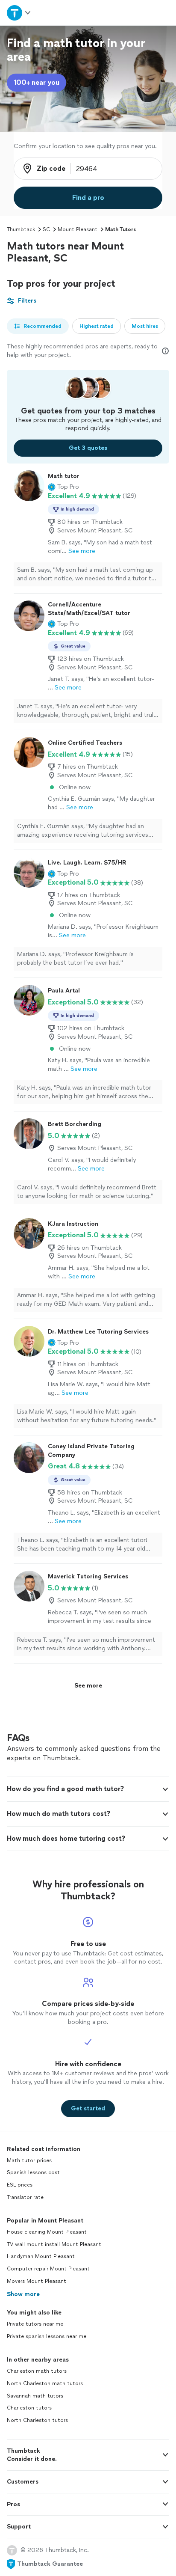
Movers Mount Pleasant (37, 2281)
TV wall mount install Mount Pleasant (54, 2244)
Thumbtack (21, 229)
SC (46, 229)
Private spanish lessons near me (47, 2336)
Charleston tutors (29, 2408)
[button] (63, 487)
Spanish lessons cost (33, 2172)
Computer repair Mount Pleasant (48, 2269)
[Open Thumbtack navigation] (19, 13)
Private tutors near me (35, 2324)
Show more (23, 2294)
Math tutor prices (29, 2160)
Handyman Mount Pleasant (41, 2256)
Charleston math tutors (37, 2371)
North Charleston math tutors (45, 2383)
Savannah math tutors (35, 2396)
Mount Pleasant (78, 229)
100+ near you (37, 82)
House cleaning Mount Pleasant (47, 2232)
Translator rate (25, 2197)
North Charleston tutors (37, 2420)
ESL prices (20, 2185)
